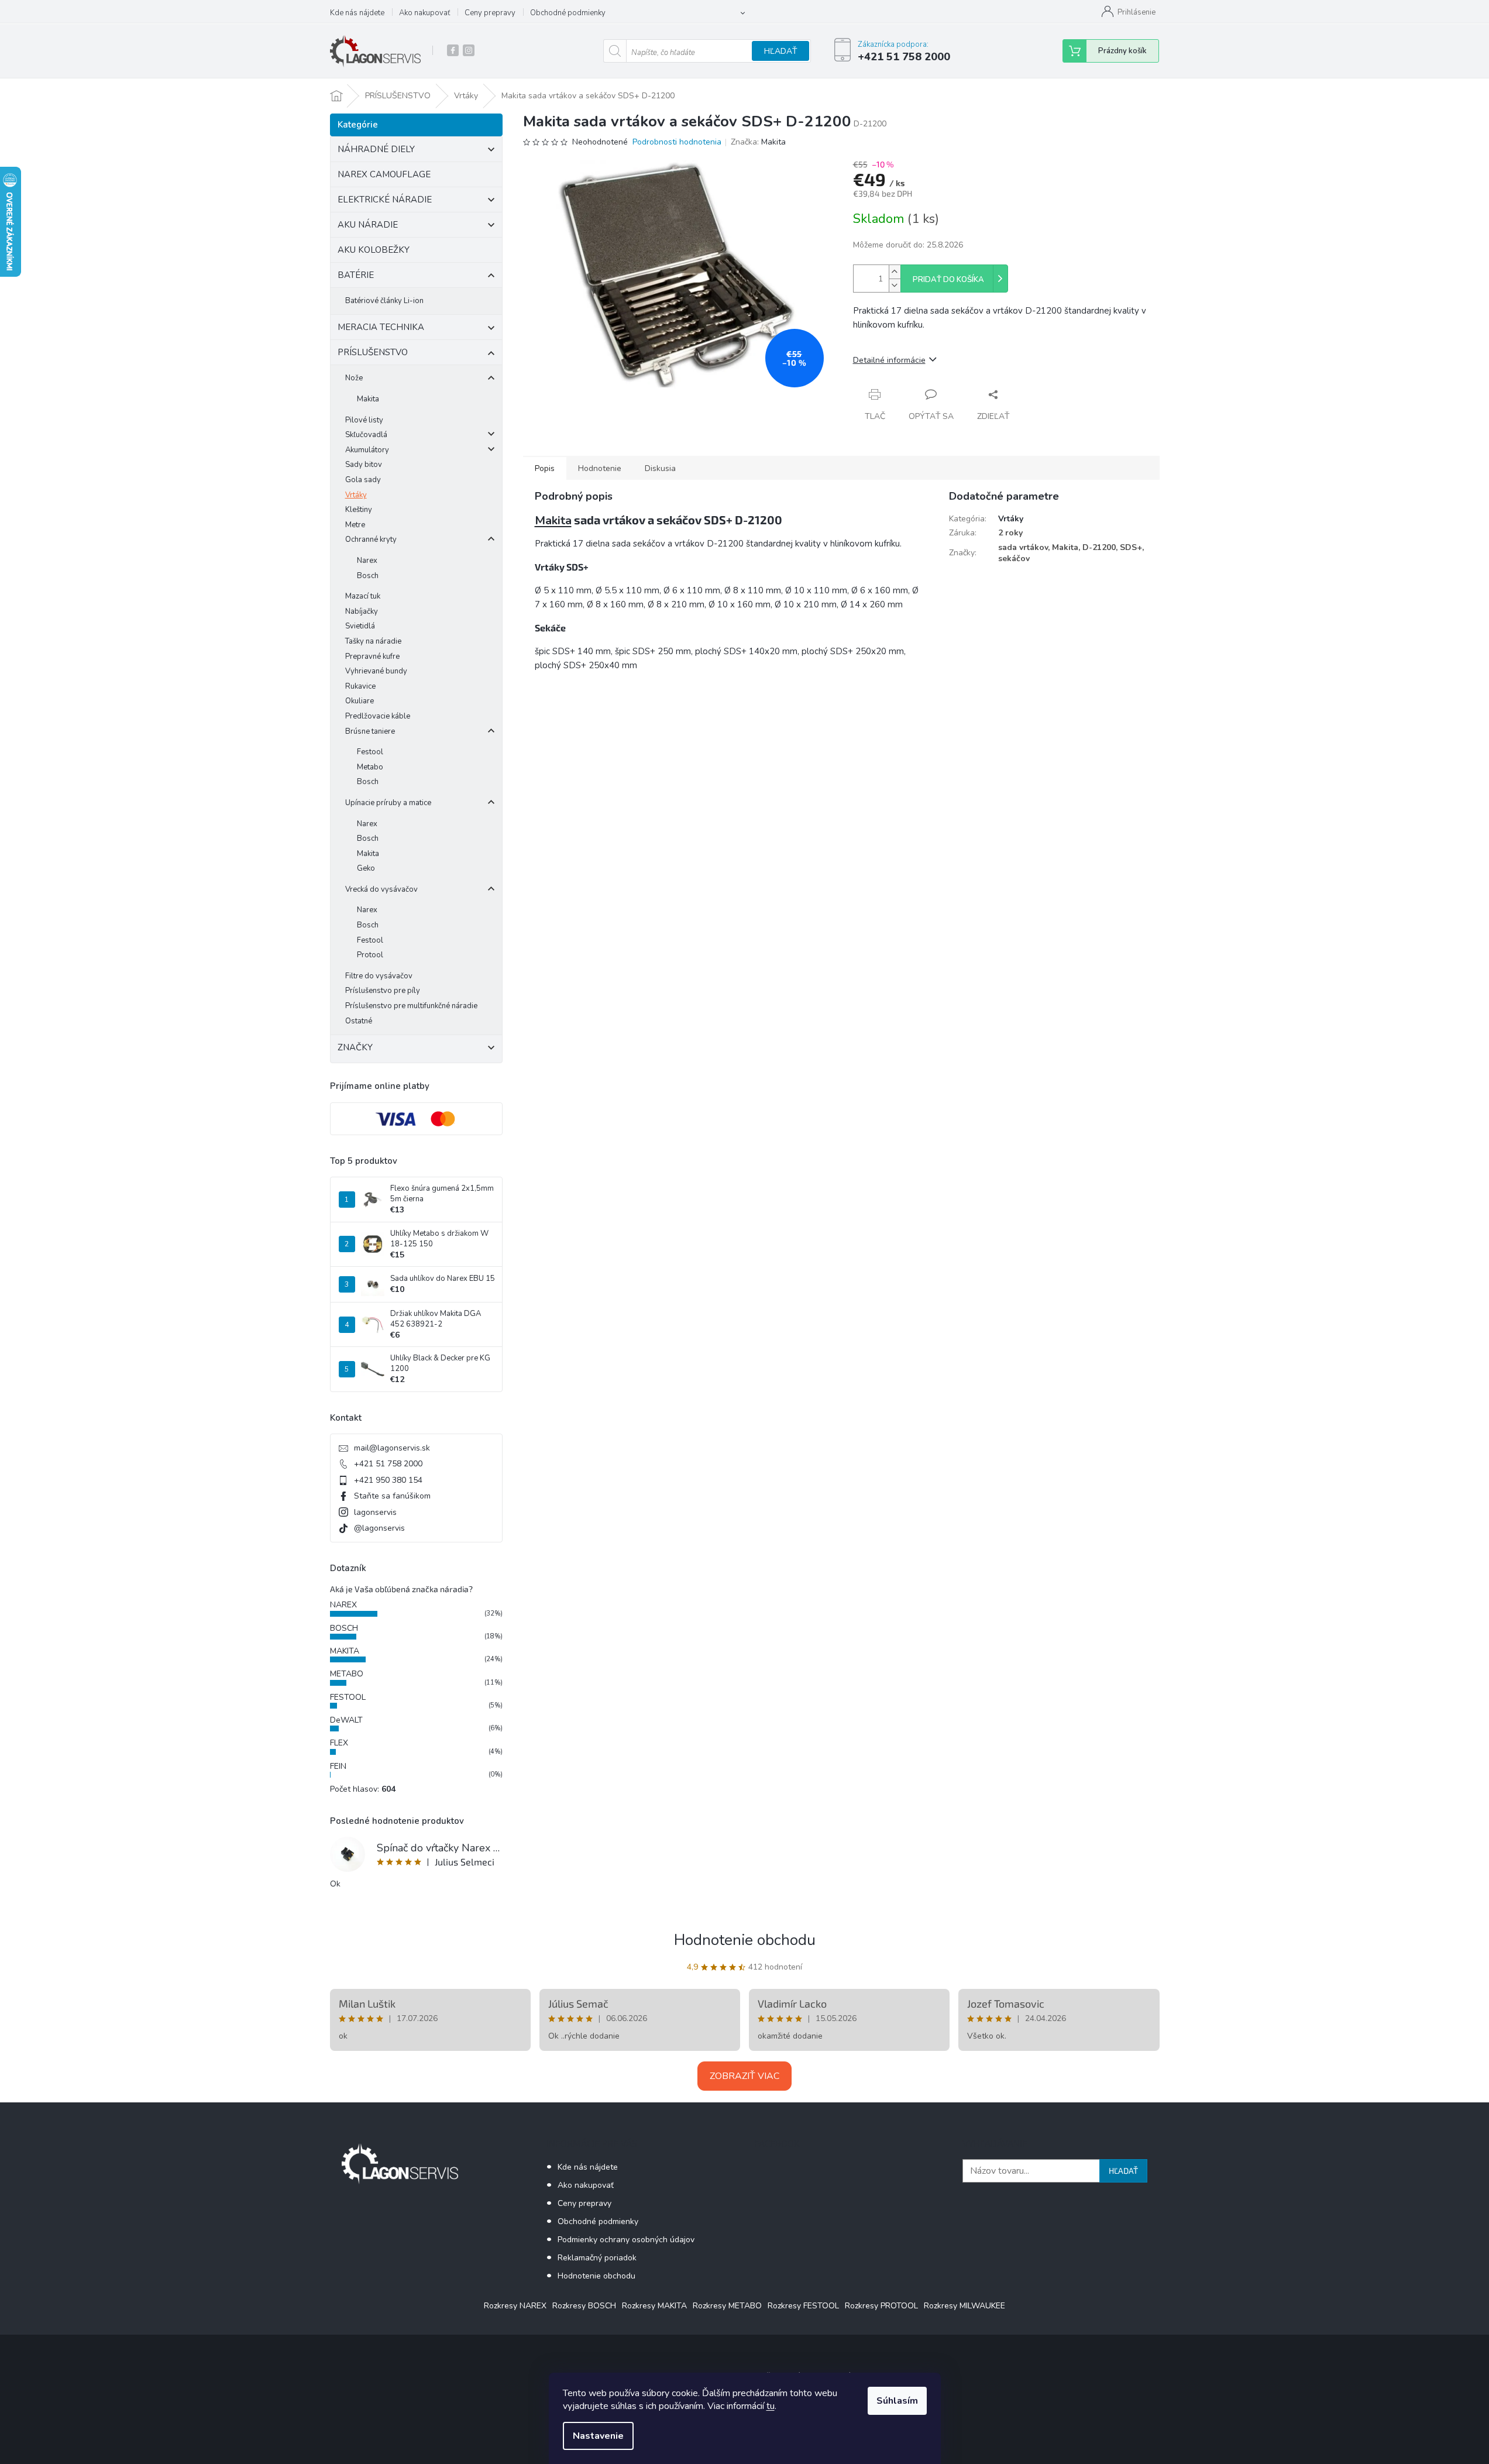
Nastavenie (598, 2436)
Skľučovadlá (366, 435)
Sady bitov (364, 465)
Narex (367, 561)
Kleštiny (359, 510)
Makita (368, 399)
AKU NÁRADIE (368, 225)
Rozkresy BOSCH (584, 2306)
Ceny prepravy (490, 13)
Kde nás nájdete (357, 13)
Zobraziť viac (744, 2076)
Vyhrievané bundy (376, 671)
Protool (370, 955)
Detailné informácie (889, 360)
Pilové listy (364, 420)
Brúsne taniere (370, 731)
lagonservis (375, 1512)
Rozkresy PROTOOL (881, 2306)
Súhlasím (897, 2401)
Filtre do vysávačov (379, 976)
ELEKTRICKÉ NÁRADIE (385, 200)
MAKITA (345, 1651)
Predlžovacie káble (378, 716)
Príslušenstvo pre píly (383, 991)
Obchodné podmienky (568, 13)
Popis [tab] (545, 468)
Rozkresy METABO (727, 2306)
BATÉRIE (356, 275)
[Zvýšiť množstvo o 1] (895, 272)
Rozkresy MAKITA (654, 2306)
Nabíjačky (362, 611)
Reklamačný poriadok (597, 2258)
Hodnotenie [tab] (600, 468)
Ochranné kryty (371, 539)
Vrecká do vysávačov (381, 889)
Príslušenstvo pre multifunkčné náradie (411, 1006)
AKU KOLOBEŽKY (374, 250)
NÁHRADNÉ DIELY (376, 149)
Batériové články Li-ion (384, 301)
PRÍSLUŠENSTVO (373, 352)
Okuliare (360, 701)
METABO (347, 1674)
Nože (354, 378)
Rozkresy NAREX (515, 2306)
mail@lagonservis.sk (392, 1448)
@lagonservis (379, 1528)
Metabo (370, 767)
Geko (366, 868)
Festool (370, 752)
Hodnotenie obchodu (745, 1940)
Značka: (758, 142)
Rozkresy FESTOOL (803, 2306)
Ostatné (359, 1021)
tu (771, 2406)
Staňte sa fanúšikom (392, 1496)
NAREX (343, 1605)
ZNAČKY (355, 1047)
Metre (355, 525)
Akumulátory (367, 450)
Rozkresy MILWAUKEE (964, 2306)
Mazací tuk (363, 596)
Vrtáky (356, 495)
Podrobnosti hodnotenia (677, 142)
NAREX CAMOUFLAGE (384, 174)
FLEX (339, 1743)
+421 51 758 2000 (388, 1464)
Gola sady (363, 480)
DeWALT (346, 1720)
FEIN (338, 1766)
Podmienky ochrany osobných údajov (626, 2240)
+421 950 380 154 (388, 1480)
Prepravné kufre (372, 657)
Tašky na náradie (373, 641)
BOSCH (344, 1628)
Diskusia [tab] (660, 468)
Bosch (368, 576)
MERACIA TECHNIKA (381, 327)
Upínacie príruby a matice (388, 803)
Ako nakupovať (424, 13)
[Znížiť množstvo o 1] (895, 285)
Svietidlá (360, 626)
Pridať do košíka (948, 280)
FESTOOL (348, 1697)
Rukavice (360, 686)
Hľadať (780, 51)
